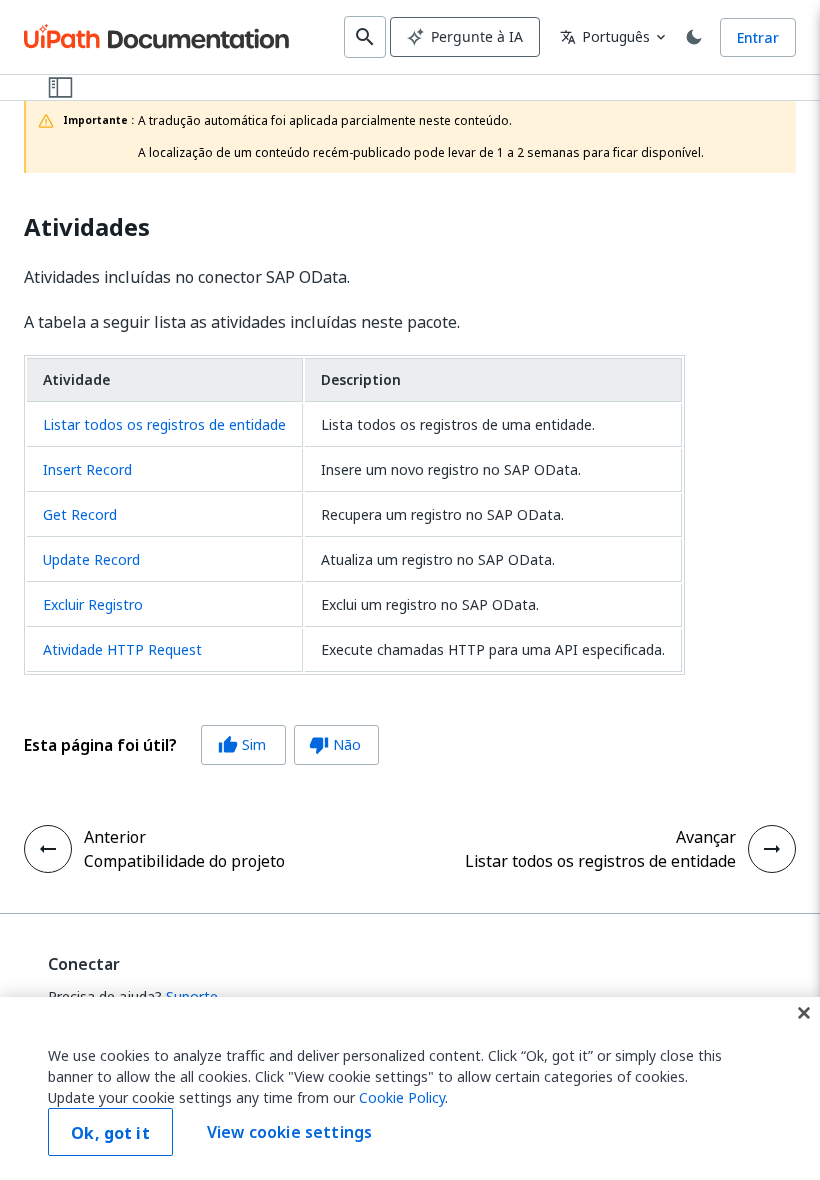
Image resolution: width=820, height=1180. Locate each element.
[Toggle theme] (694, 37)
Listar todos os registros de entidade (164, 424)
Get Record (80, 514)
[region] (410, 1088)
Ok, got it (110, 1133)
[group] (201, 745)
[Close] (804, 1013)
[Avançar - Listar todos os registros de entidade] (772, 849)
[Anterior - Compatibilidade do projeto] (48, 849)
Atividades (87, 227)
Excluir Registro (93, 604)
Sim (242, 744)
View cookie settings (289, 1132)
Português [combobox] (605, 36)
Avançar (706, 837)
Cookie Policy (402, 1097)
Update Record (91, 559)
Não (335, 744)
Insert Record (87, 469)
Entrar (758, 37)
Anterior (115, 837)
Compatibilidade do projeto (184, 861)
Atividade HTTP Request (122, 649)
